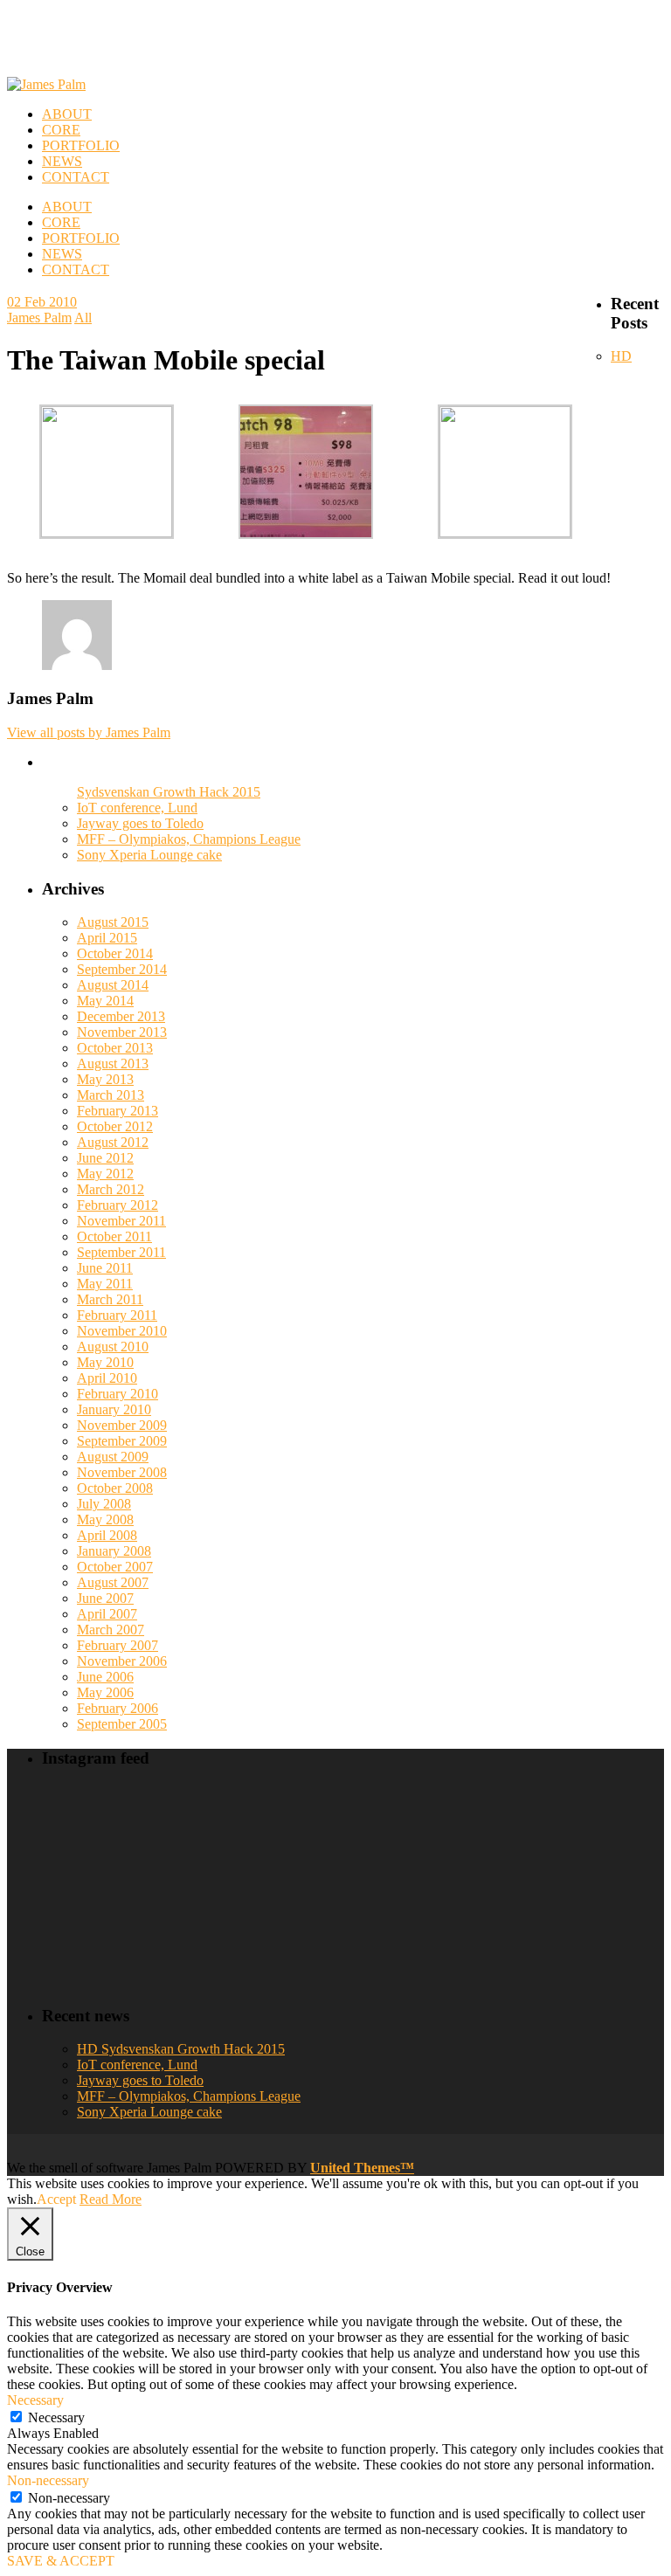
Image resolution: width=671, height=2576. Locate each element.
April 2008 (107, 1535)
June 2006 (105, 1677)
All (83, 318)
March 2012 (111, 1189)
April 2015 (107, 938)
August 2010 (113, 1347)
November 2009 (122, 1425)
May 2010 (105, 1362)
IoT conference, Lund (137, 808)
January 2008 (114, 1551)
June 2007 (105, 1598)
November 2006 (122, 1661)
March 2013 (111, 1095)
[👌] (117, 1837)
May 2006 (105, 1692)
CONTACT (76, 269)
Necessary (56, 2417)
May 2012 (105, 1174)
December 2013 (121, 1016)
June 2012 (105, 1158)
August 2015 (113, 922)
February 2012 (118, 1205)
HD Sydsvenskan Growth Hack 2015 (181, 2049)
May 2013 (105, 1079)
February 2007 (118, 1645)
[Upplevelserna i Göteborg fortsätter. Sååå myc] (590, 1928)
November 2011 (121, 1221)
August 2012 (113, 1142)
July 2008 (104, 1504)
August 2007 (113, 1582)
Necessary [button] (35, 2400)
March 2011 (110, 1299)
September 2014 (122, 969)
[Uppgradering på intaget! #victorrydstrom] (117, 1928)
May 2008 (105, 1519)
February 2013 (118, 1111)
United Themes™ (362, 2168)
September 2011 (121, 1252)
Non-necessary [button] (48, 2480)
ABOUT (67, 207)
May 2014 (105, 1001)
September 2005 (122, 1724)
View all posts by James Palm (89, 732)
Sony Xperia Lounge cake (149, 855)
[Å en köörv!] (275, 1928)
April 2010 (107, 1378)
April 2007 (107, 1614)
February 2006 (118, 1708)
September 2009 (122, 1441)
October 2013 (115, 1048)
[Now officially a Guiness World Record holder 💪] (590, 1837)
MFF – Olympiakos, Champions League (189, 839)
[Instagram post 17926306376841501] (275, 1837)
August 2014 (113, 985)
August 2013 (113, 1064)
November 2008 (122, 1472)
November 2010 (122, 1331)
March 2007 (111, 1630)
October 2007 (115, 1567)
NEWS (62, 254)
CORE (61, 222)
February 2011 (117, 1315)
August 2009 (113, 1457)
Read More (111, 2199)
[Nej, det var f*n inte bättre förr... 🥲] (432, 1837)
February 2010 (118, 1394)
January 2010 (114, 1409)
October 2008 (115, 1488)
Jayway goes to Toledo (140, 823)
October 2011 (114, 1236)
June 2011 (105, 1268)
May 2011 (105, 1284)
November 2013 (122, 1032)
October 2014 (115, 953)
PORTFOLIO (81, 238)
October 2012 (115, 1126)
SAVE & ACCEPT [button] (61, 2561)
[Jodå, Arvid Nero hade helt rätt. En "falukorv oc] (432, 1928)
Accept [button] (56, 2199)
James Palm (39, 318)
